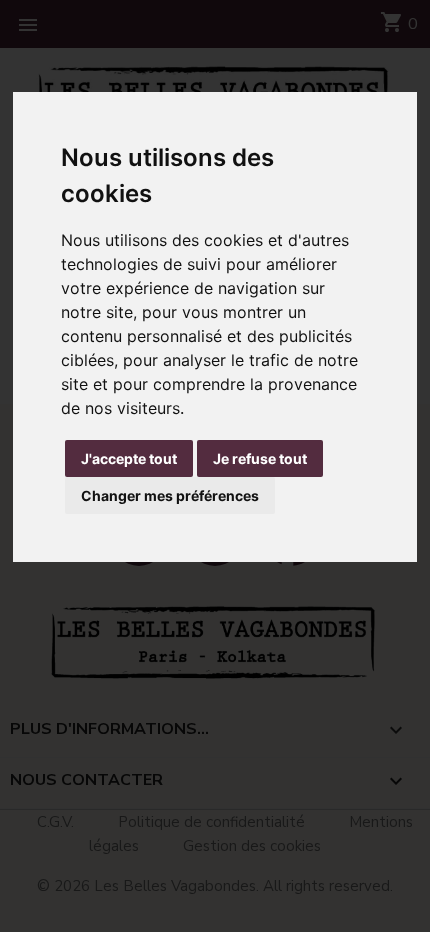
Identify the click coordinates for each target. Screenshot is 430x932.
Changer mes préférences (170, 495)
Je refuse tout (260, 458)
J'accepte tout (129, 458)
